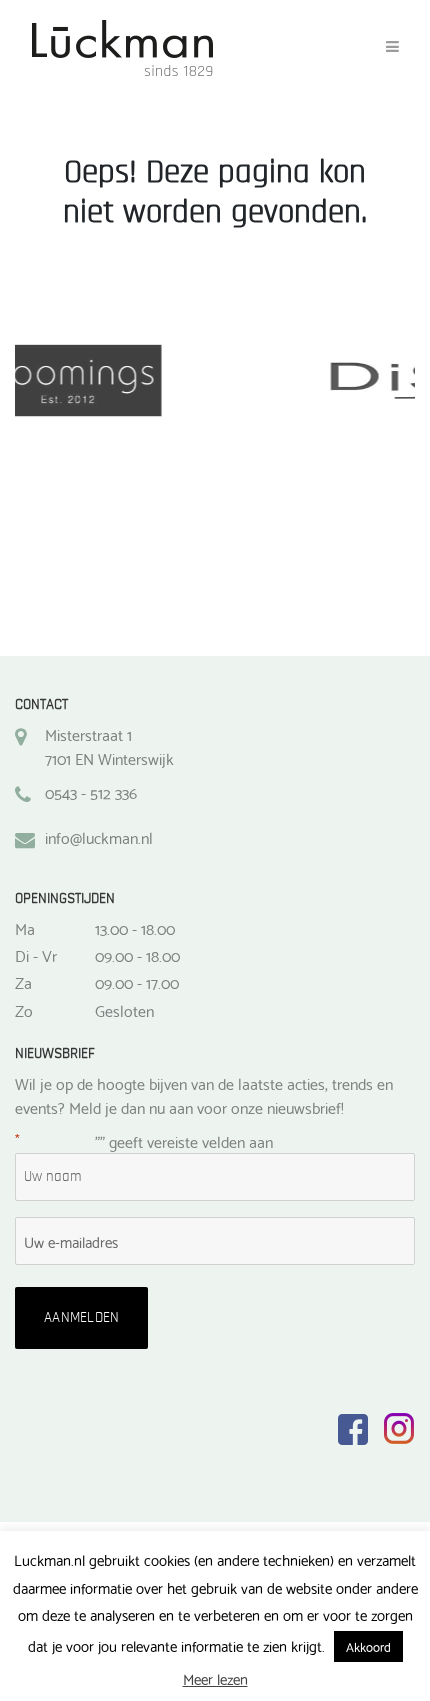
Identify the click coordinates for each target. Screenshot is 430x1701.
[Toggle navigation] (392, 47)
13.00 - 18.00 (135, 928)
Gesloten (124, 1010)
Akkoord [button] (368, 1646)
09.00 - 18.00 (137, 955)
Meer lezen (215, 1678)
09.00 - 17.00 (137, 982)
